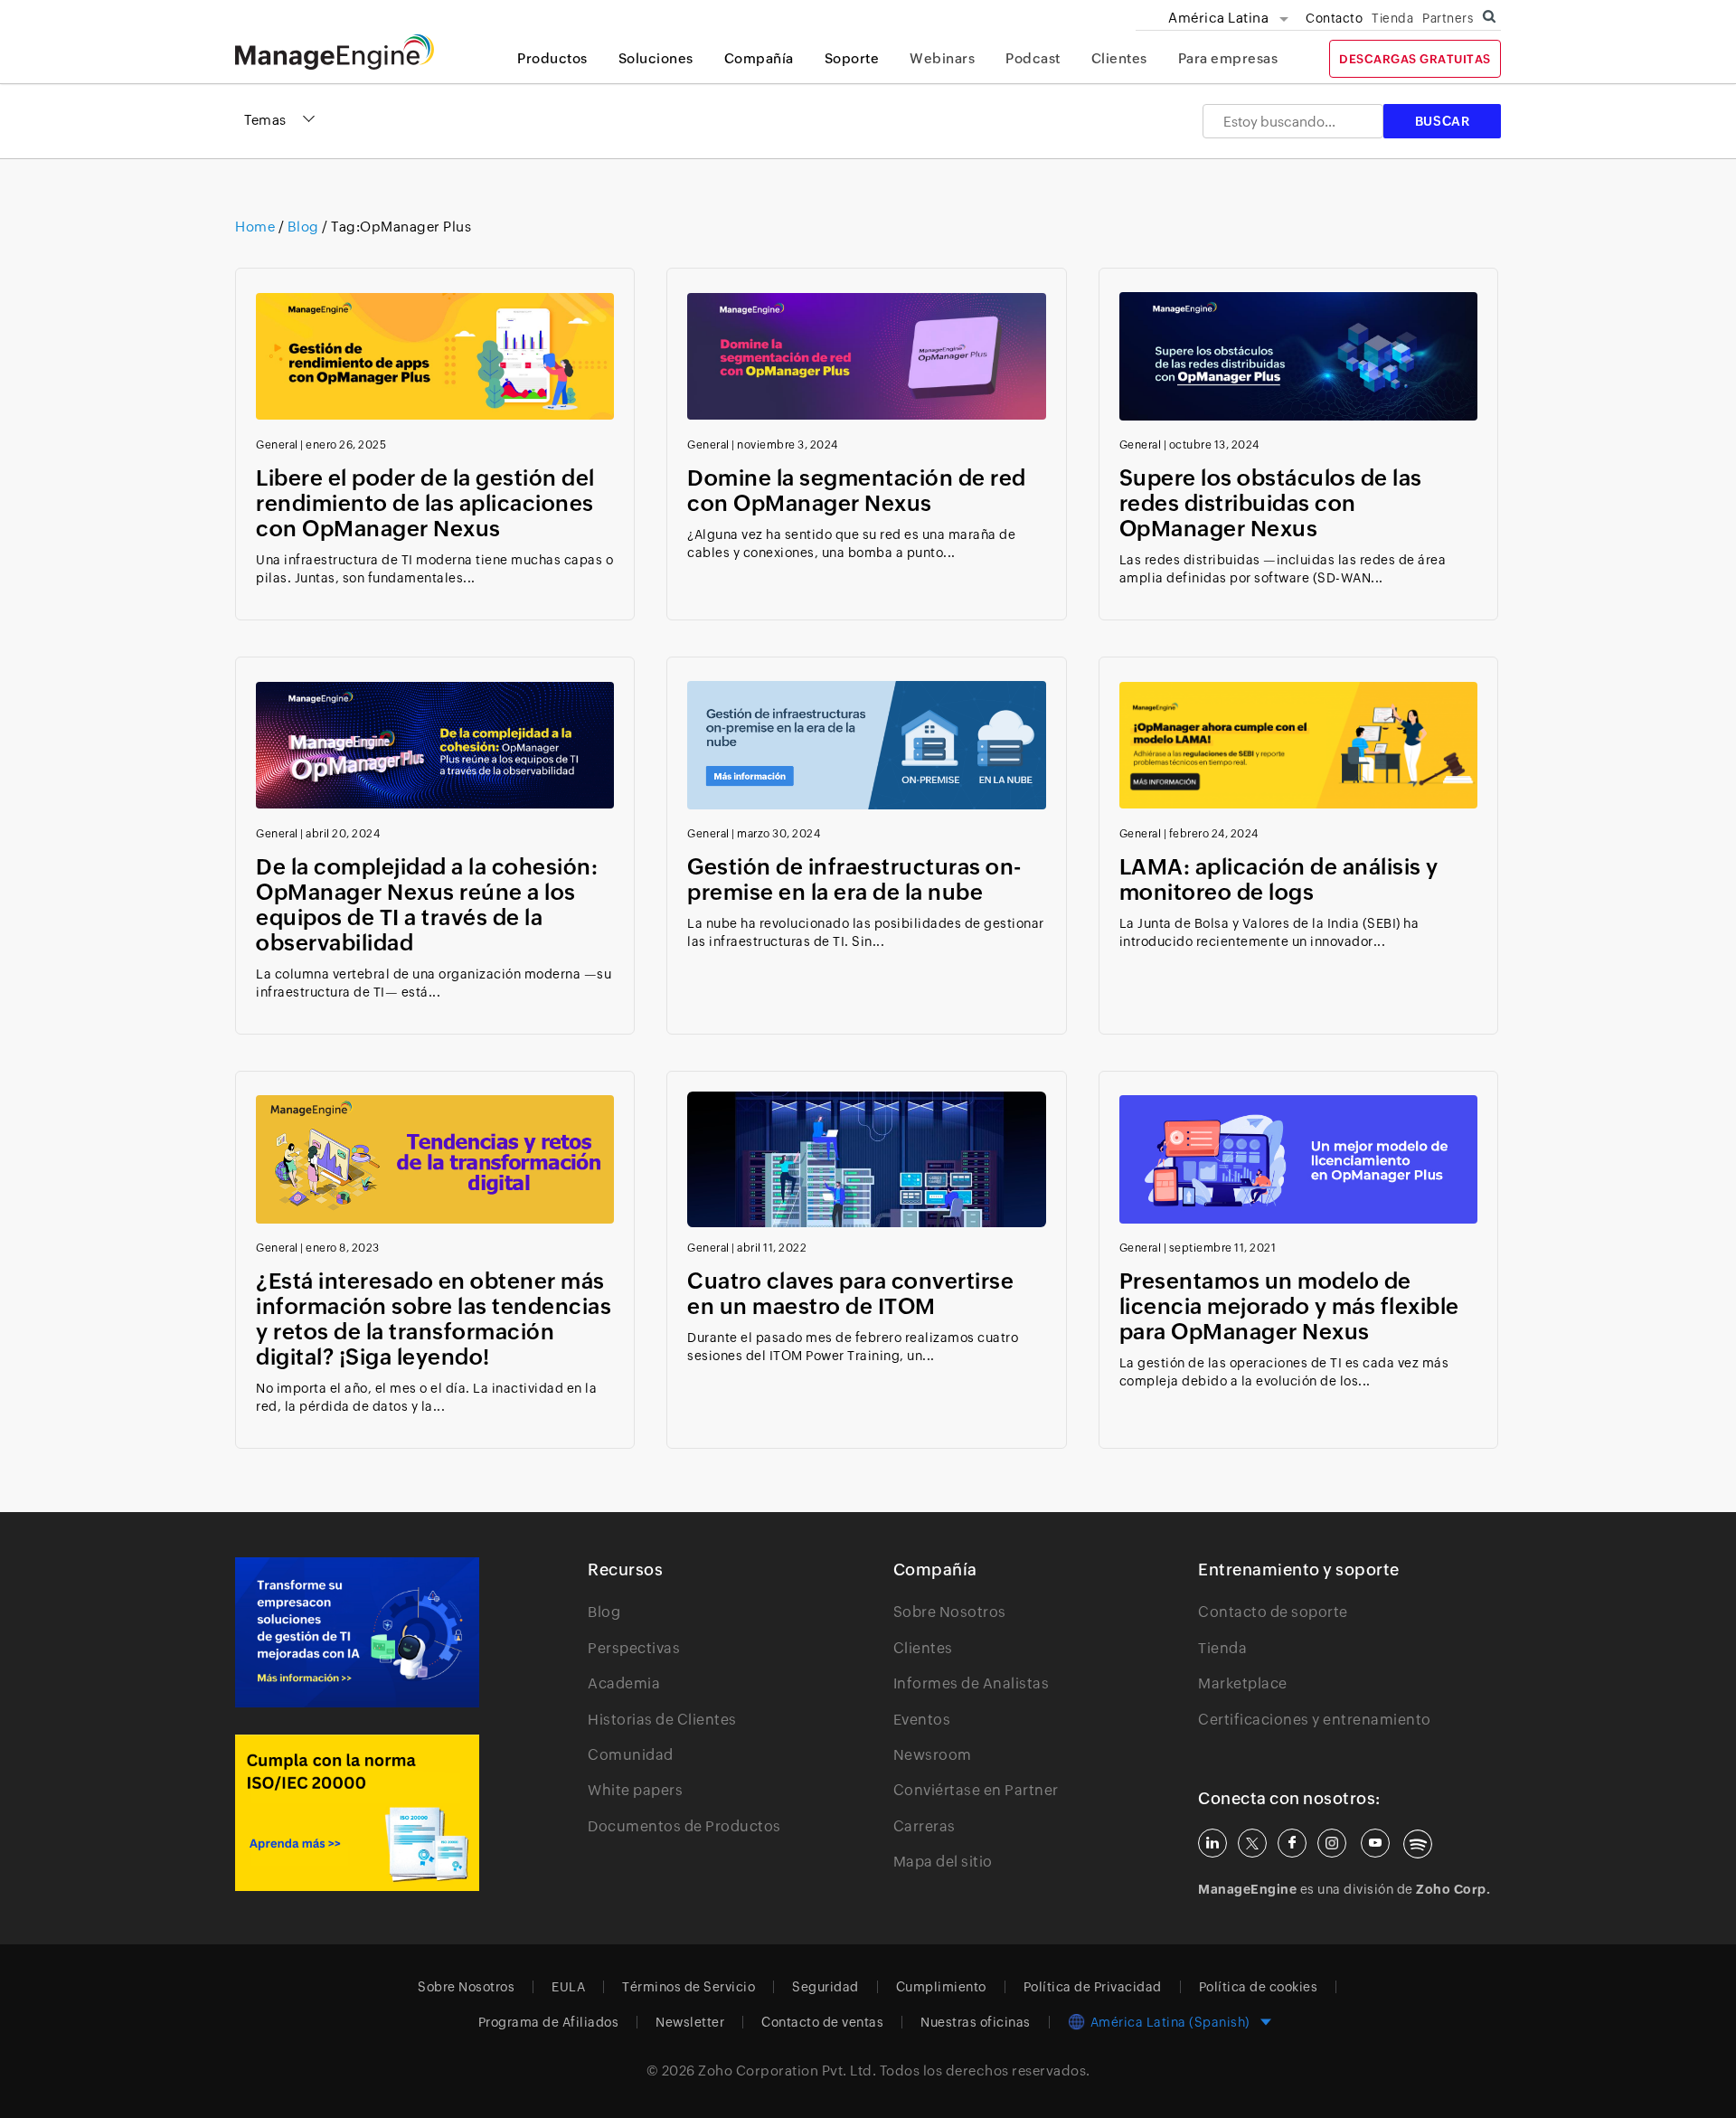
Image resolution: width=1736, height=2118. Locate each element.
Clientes (1119, 58)
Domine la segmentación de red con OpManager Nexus (857, 491)
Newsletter (690, 2022)
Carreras (925, 1826)
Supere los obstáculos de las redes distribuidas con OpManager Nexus (1271, 503)
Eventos (922, 1720)
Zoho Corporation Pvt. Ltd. (787, 2071)
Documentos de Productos (684, 1826)
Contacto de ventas (822, 2022)
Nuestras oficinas (976, 2022)
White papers (635, 1790)
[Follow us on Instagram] (1332, 1843)
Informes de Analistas (972, 1683)
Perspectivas (634, 1648)
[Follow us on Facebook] (1292, 1843)
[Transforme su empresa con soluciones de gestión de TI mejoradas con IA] (357, 1632)
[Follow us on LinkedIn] (1212, 1843)
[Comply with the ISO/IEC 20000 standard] (357, 1813)
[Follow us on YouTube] (1375, 1843)
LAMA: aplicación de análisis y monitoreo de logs (1279, 879)
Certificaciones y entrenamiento (1315, 1720)
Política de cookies (1259, 1987)
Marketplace (1243, 1683)
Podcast (1033, 58)
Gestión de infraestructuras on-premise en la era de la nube (854, 879)
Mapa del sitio (943, 1862)
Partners (1448, 18)
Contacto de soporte (1273, 1612)
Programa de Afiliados (549, 2022)
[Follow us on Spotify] (1418, 1844)
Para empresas (1228, 58)
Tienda (1392, 18)
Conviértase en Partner (976, 1790)
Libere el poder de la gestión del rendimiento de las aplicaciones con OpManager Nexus (425, 503)
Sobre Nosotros (950, 1612)
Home (257, 227)
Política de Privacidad (1093, 1987)
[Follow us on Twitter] (1252, 1843)
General (277, 445)
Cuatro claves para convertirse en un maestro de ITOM (850, 1294)
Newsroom (933, 1755)
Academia (624, 1683)
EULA (568, 1987)
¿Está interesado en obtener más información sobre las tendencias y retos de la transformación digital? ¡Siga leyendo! (434, 1319)
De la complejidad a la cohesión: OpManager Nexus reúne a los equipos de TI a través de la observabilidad (427, 905)
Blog (303, 227)
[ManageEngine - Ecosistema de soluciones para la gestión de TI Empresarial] (335, 65)
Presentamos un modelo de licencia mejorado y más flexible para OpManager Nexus (1289, 1306)
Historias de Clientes (662, 1720)
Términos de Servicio (689, 1987)
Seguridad (826, 1987)
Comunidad (631, 1755)
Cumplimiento (941, 1987)
